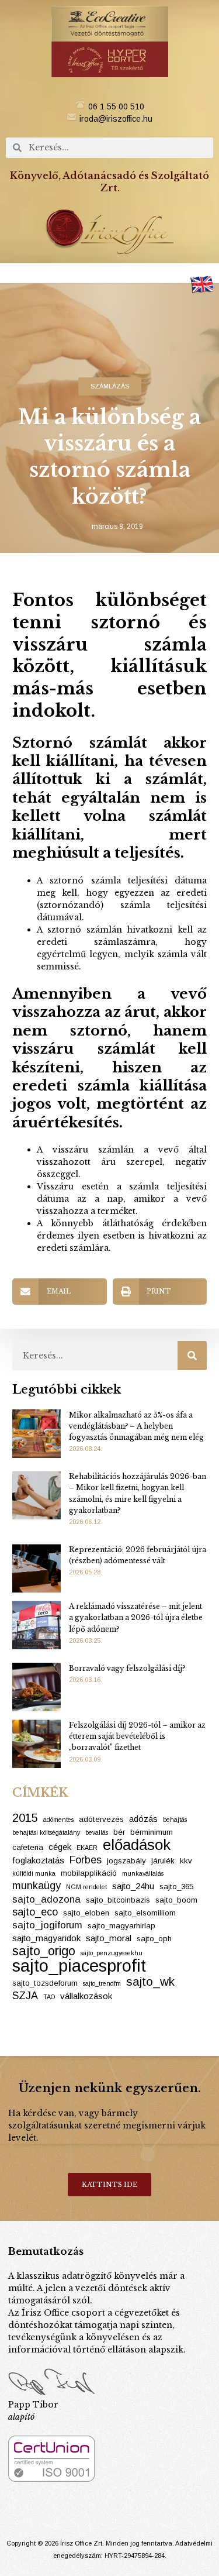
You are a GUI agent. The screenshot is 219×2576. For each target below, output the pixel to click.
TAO (49, 1997)
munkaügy (36, 1886)
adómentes (58, 1820)
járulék (163, 1861)
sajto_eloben (86, 1913)
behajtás (175, 1820)
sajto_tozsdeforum (45, 1983)
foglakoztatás (38, 1860)
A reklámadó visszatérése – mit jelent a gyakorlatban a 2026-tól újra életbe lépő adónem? (136, 1617)
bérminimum (152, 1832)
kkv (186, 1861)
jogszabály (126, 1861)
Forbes (86, 1860)
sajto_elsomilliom (145, 1913)
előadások (137, 1845)
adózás (143, 1819)
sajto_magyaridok (46, 1938)
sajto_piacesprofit (79, 1965)
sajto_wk (150, 1981)
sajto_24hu (133, 1886)
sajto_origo (44, 1951)
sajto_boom (176, 1900)
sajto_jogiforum (47, 1925)
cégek (60, 1847)
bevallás (97, 1832)
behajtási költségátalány (46, 1832)
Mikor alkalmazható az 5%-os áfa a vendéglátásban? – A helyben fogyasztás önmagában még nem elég (136, 1426)
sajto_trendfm (102, 1983)
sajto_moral (109, 1938)
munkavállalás (143, 1873)
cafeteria (28, 1847)
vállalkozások (86, 1996)
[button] (110, 273)
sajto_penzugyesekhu (112, 1953)
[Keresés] (192, 1356)
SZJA (25, 1996)
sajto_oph (154, 1939)
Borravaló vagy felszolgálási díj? (127, 1668)
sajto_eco (35, 1912)
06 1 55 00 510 (116, 106)
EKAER (87, 1848)
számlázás (110, 386)
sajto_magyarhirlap (121, 1926)
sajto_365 (176, 1887)
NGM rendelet (86, 1887)
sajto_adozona (46, 1899)
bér (119, 1832)
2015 (25, 1818)
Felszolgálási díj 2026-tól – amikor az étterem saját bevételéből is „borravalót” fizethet (137, 1736)
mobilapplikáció (89, 1873)
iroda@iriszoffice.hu (116, 119)
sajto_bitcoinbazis (118, 1900)
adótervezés (101, 1819)
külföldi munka (34, 1873)
